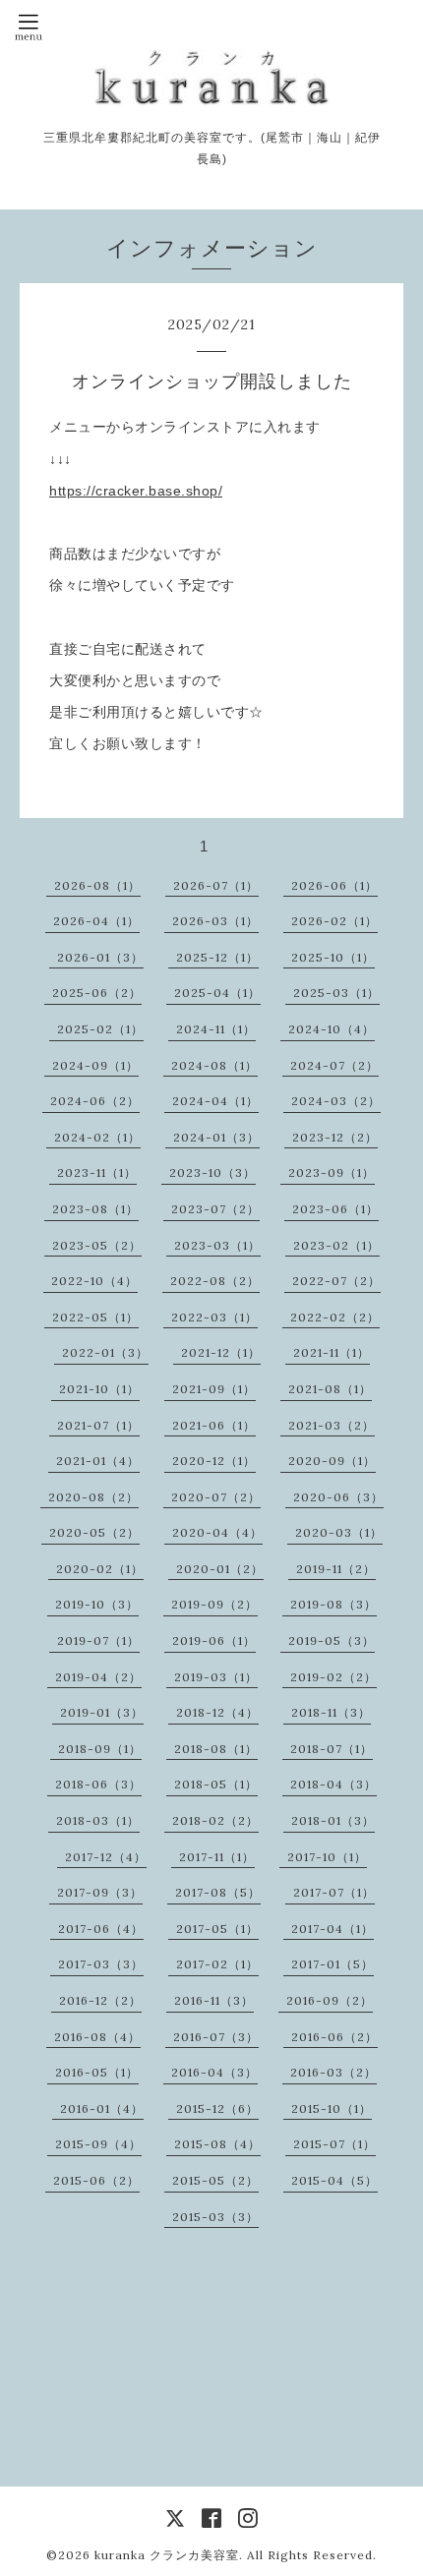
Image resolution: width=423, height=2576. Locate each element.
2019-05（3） (332, 1640)
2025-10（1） (333, 957)
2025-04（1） (217, 993)
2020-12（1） (214, 1461)
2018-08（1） (216, 1749)
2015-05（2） (215, 2180)
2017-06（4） (101, 1929)
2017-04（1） (332, 1929)
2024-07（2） (334, 1065)
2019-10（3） (97, 1604)
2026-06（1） (334, 885)
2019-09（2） (214, 1604)
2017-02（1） (217, 1964)
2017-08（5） (218, 1892)
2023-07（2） (215, 1209)
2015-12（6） (217, 2108)
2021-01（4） (98, 1461)
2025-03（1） (336, 993)
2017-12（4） (106, 1857)
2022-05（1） (95, 1317)
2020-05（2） (94, 1532)
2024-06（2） (95, 1101)
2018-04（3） (333, 1784)
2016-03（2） (333, 2072)
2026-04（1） (96, 921)
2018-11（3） (331, 1712)
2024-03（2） (336, 1101)
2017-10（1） (327, 1857)
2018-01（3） (333, 1820)
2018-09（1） (100, 1749)
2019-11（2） (336, 1569)
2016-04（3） (214, 2072)
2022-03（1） (214, 1317)
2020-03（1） (339, 1532)
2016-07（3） (216, 2037)
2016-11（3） (214, 2000)
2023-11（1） (97, 1172)
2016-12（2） (100, 2000)
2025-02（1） (100, 1029)
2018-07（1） (332, 1749)
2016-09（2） (330, 2000)
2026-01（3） (100, 957)
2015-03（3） (215, 2217)
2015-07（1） (334, 2144)
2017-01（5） (332, 1964)
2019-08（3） (333, 1604)
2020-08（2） (93, 1497)
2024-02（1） (97, 1137)
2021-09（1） (214, 1389)
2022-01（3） (105, 1352)
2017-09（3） (100, 1892)
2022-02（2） (335, 1317)
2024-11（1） (216, 1029)
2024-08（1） (214, 1065)
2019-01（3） (102, 1712)
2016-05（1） (97, 2072)
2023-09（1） (332, 1172)
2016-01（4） (102, 2108)
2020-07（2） (216, 1497)
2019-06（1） (214, 1640)
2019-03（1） (216, 1677)
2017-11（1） (217, 1857)
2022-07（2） (336, 1281)
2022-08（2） (215, 1281)
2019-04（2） (98, 1677)
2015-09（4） (98, 2144)
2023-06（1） (335, 1209)
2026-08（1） (97, 885)
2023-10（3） (212, 1172)
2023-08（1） (95, 1209)
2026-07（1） (216, 885)
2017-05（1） (217, 1929)
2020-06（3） (338, 1497)
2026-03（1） (215, 921)
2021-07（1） (98, 1425)
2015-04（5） (334, 2180)
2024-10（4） (332, 1029)
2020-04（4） (217, 1532)
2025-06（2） (97, 993)
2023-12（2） (335, 1137)
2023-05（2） (97, 1245)
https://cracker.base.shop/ (136, 491)
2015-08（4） (217, 2144)
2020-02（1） (100, 1569)
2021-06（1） (214, 1425)
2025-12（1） (217, 957)
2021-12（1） (221, 1352)
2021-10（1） (99, 1389)
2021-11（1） (332, 1352)
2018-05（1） (216, 1784)
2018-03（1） (98, 1820)
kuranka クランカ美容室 (167, 2555)
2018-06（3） (98, 1784)
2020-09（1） (332, 1461)
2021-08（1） (330, 1389)
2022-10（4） (94, 1281)
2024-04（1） (215, 1101)
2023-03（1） (217, 1245)
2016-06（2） (334, 2037)
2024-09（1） (95, 1065)
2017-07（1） (334, 1892)
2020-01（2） (220, 1569)
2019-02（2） (333, 1677)
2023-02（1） (336, 1245)
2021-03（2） (332, 1425)
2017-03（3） (101, 1964)
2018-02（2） (215, 1820)
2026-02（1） (334, 921)
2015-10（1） (332, 2108)
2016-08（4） (97, 2037)
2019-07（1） (98, 1640)
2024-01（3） (216, 1137)
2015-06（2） (96, 2180)
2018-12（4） (217, 1712)
